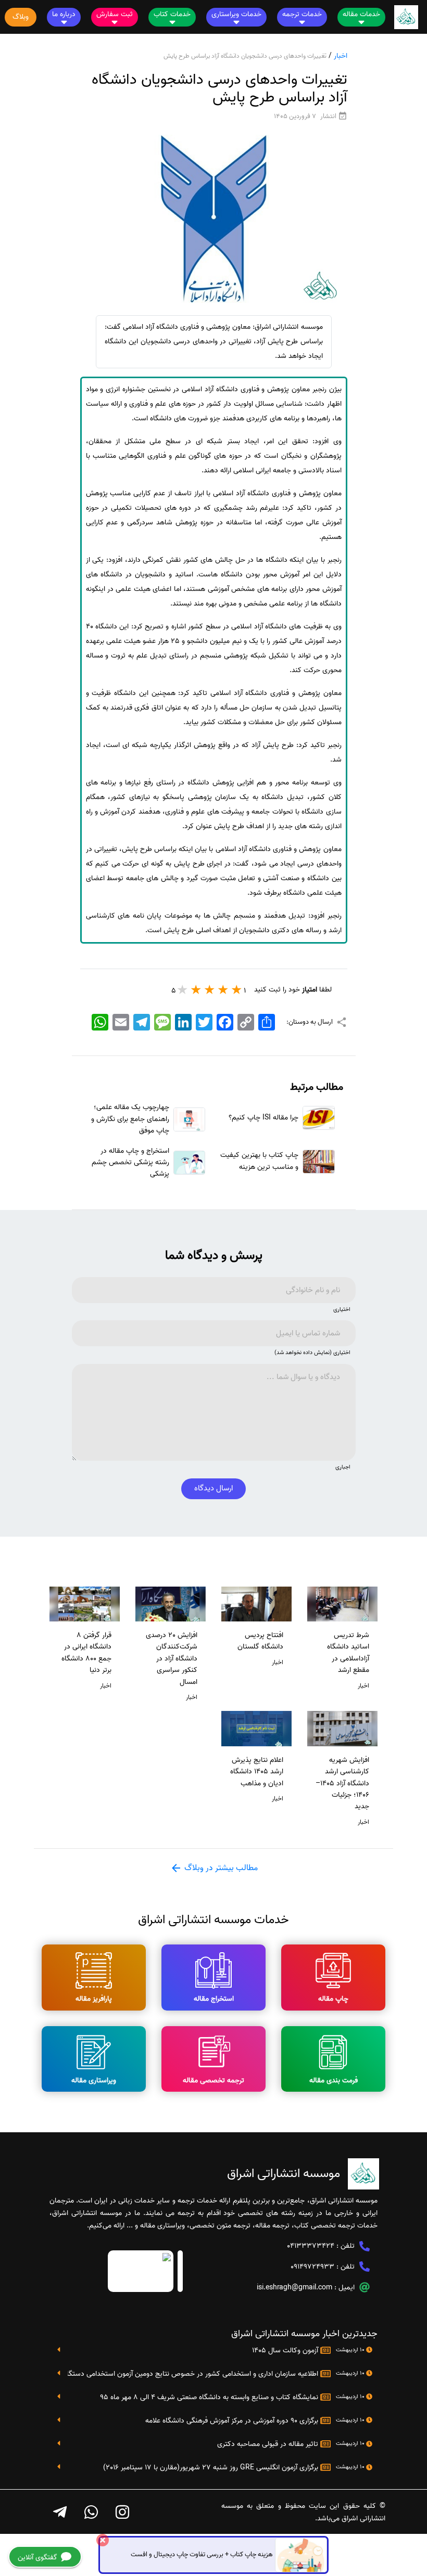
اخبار (341, 56)
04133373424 (311, 2246)
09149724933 (312, 2267)
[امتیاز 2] (223, 989)
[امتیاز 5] (183, 989)
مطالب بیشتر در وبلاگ (220, 1868)
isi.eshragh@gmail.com (294, 2288)
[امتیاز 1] (237, 989)
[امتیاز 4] (196, 989)
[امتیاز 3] (210, 989)
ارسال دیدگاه (213, 1488)
